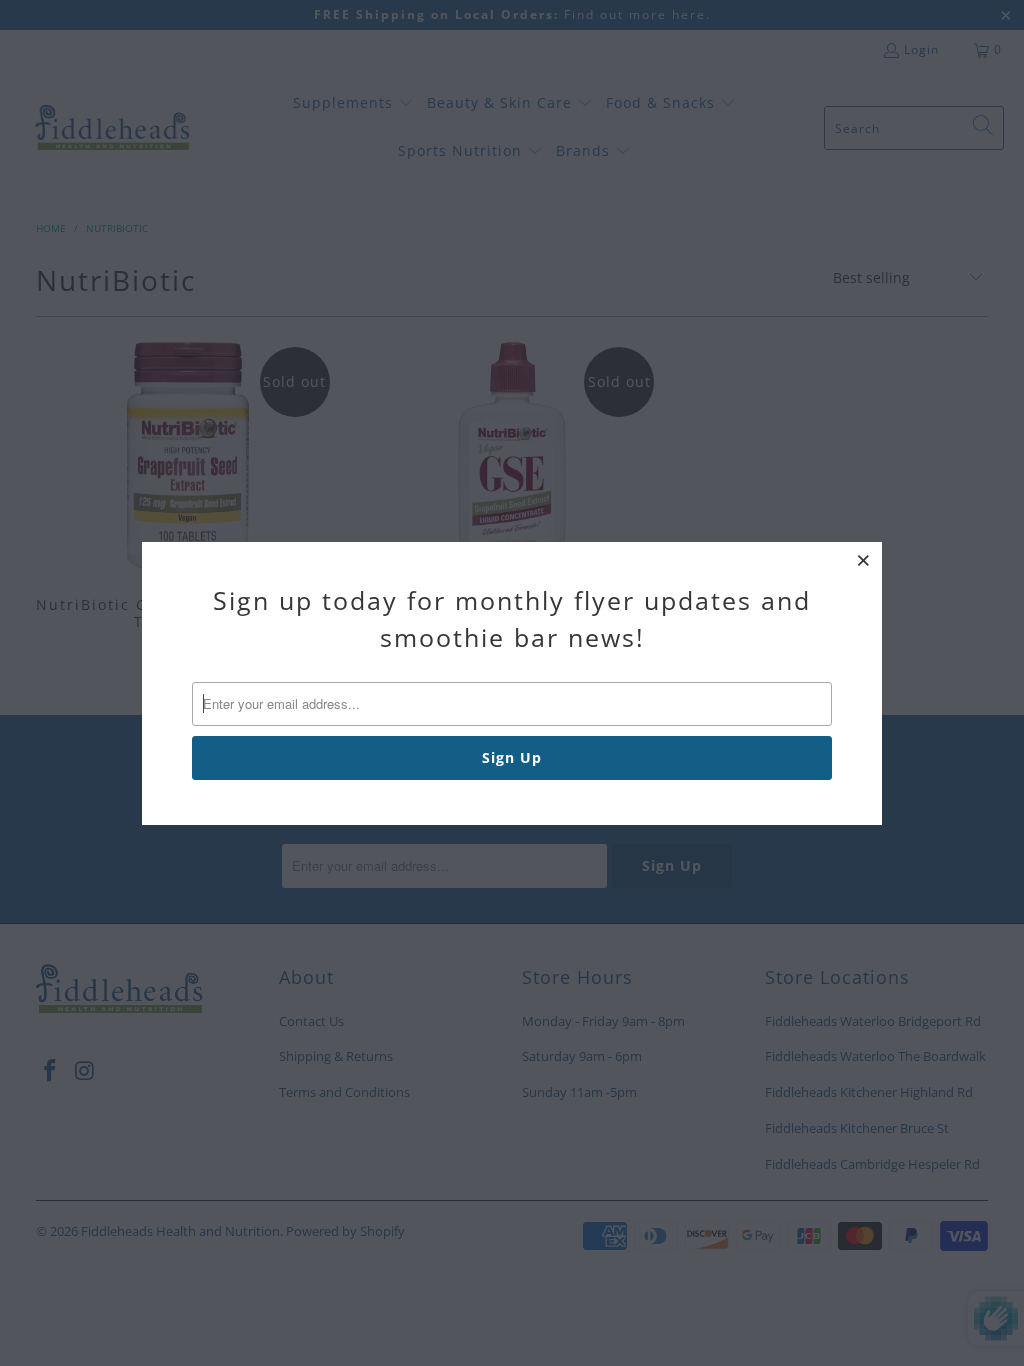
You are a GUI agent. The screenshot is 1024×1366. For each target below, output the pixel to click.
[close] (864, 560)
